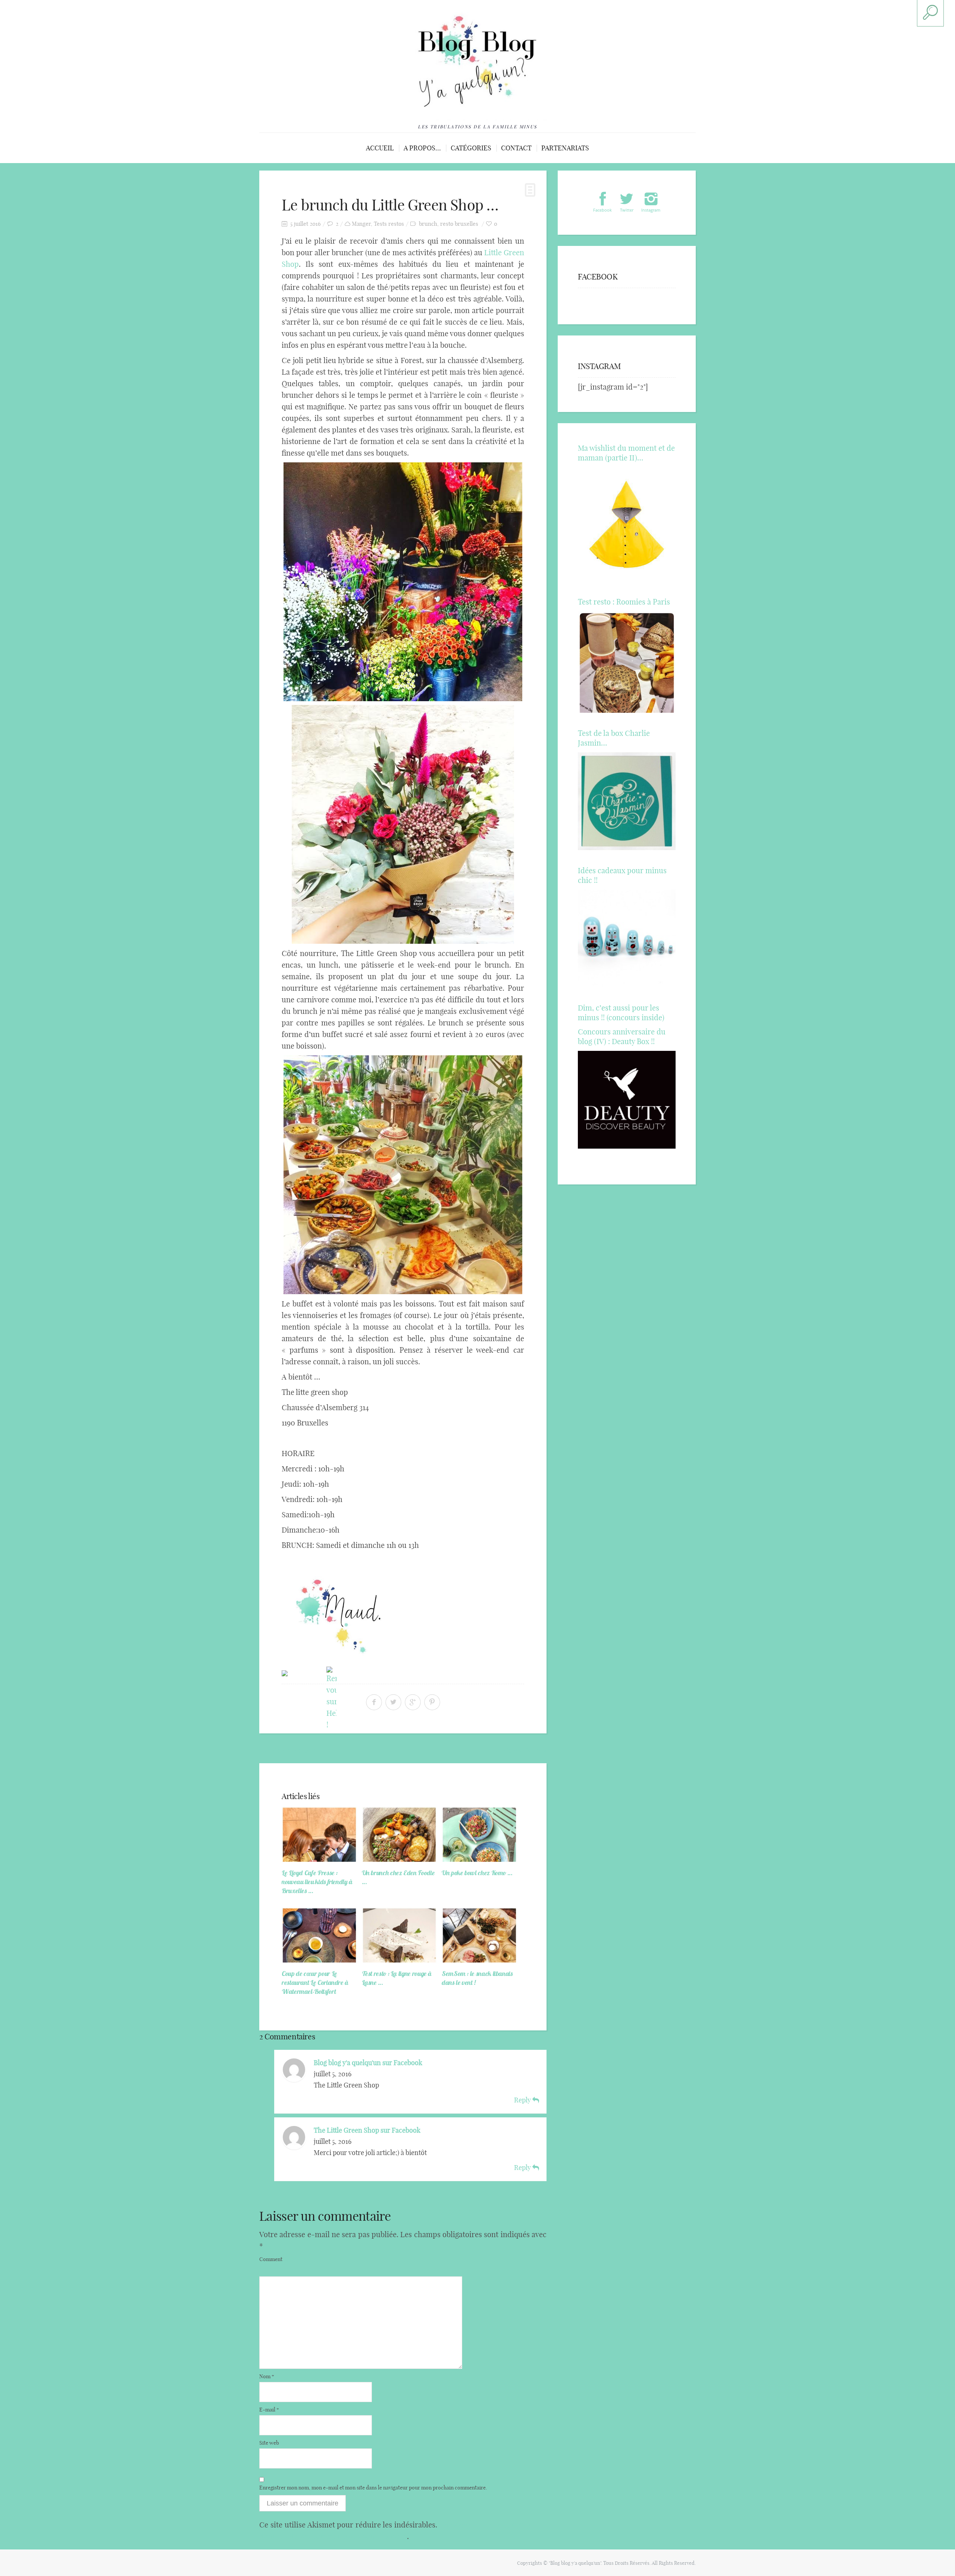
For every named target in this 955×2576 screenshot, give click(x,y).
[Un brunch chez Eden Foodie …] (400, 1834)
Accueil (380, 148)
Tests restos (389, 224)
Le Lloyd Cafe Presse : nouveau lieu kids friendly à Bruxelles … (317, 1882)
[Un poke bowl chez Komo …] (479, 1834)
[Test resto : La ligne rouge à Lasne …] (400, 1935)
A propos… (422, 148)
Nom (267, 2376)
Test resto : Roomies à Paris (624, 602)
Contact (516, 148)
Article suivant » (521, 1750)
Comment (271, 2259)
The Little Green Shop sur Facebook (367, 2130)
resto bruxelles (459, 224)
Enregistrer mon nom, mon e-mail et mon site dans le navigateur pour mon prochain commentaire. (373, 2488)
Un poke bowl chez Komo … (477, 1873)
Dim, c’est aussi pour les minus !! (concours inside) (621, 1013)
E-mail (269, 2410)
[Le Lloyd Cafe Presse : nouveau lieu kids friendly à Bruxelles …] (319, 1834)
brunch (428, 224)
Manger (361, 224)
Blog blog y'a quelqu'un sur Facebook (368, 2063)
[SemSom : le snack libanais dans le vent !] (479, 1935)
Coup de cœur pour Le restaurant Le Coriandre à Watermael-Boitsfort (315, 1982)
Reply (523, 2100)
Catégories (471, 148)
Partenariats (565, 148)
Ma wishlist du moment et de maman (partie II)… (626, 453)
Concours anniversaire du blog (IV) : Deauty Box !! (622, 1036)
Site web (269, 2443)
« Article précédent (288, 1750)
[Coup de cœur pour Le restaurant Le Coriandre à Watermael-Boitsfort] (319, 1935)
